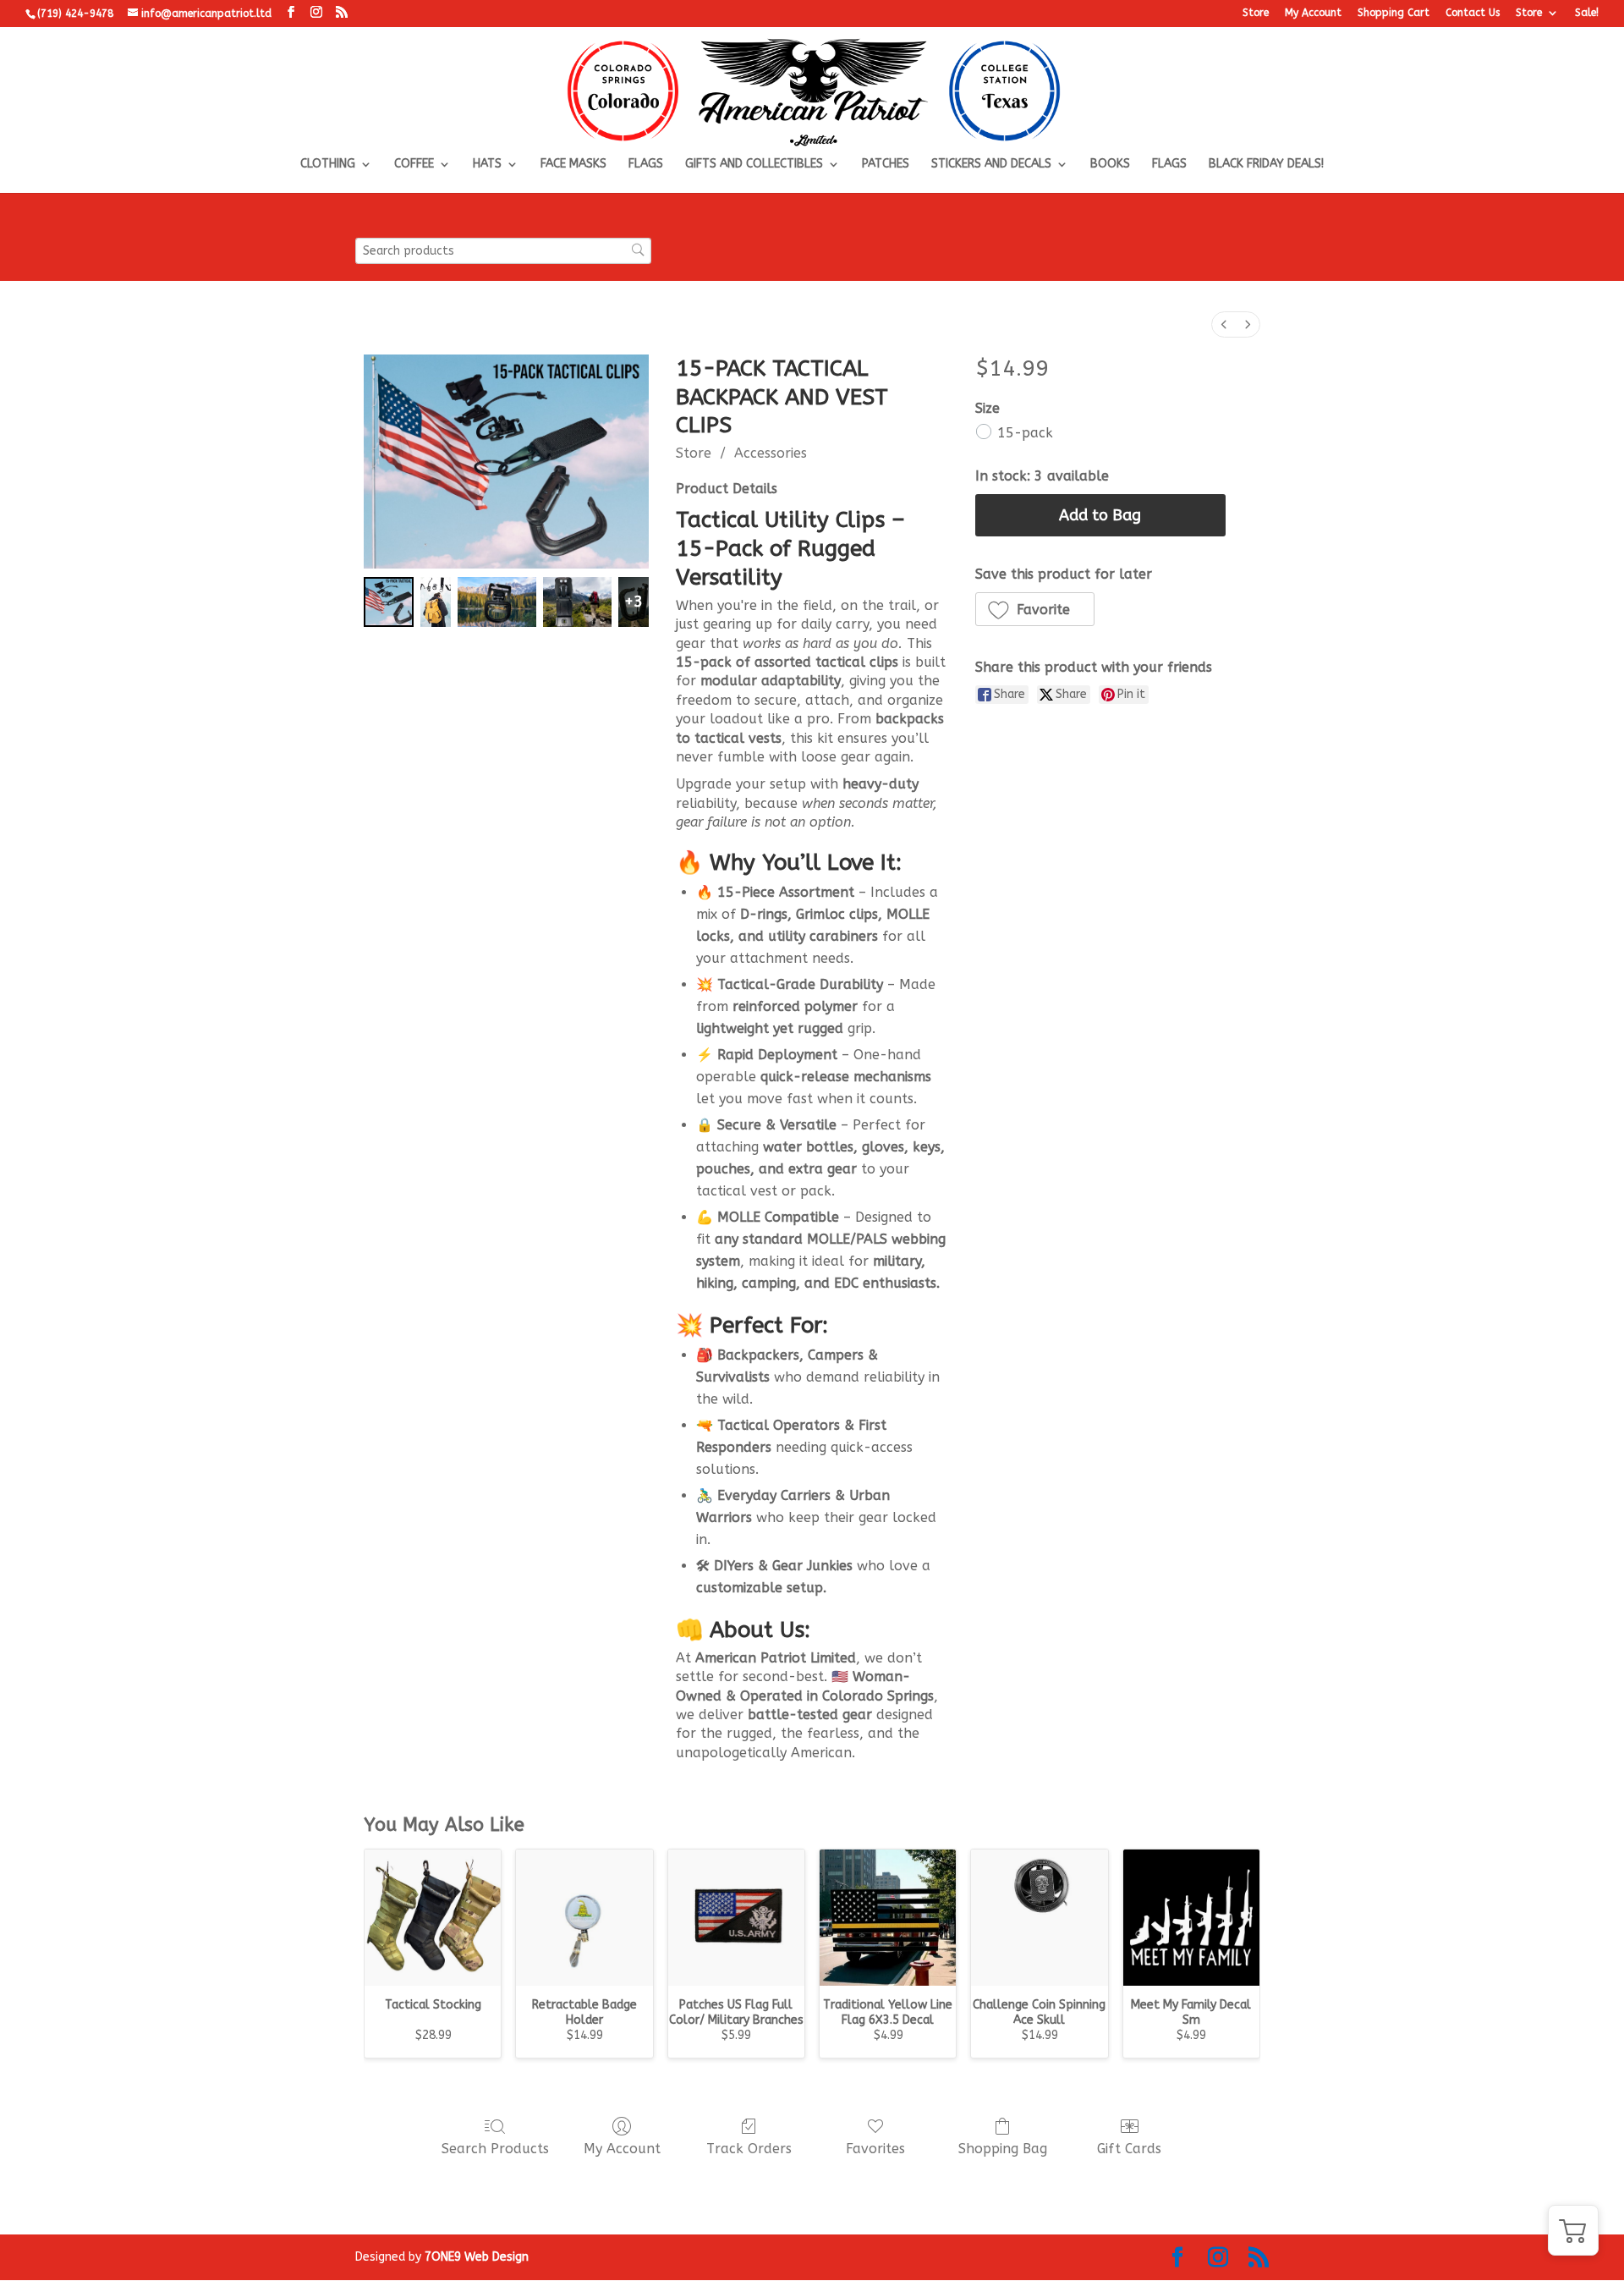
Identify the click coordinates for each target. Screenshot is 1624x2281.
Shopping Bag (1003, 2149)
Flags (646, 165)
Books (1110, 165)
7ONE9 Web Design (477, 2257)
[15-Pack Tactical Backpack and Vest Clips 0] (389, 602)
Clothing (328, 165)
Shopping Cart (1394, 13)
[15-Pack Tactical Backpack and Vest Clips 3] (577, 602)
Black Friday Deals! (1266, 165)
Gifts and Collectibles (754, 165)
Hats (487, 165)
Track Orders (749, 2149)
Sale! (1587, 13)
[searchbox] (503, 251)
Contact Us (1473, 13)
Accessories (771, 453)
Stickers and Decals (991, 165)
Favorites (875, 2149)
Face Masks (573, 165)
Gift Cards (1129, 2149)
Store (1256, 13)
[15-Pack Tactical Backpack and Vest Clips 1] (436, 602)
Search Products (495, 2149)
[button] (1035, 609)
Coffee (414, 165)
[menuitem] (1224, 324)
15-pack (1025, 433)
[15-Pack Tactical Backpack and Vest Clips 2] (497, 602)
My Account (1313, 13)
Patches (886, 165)
